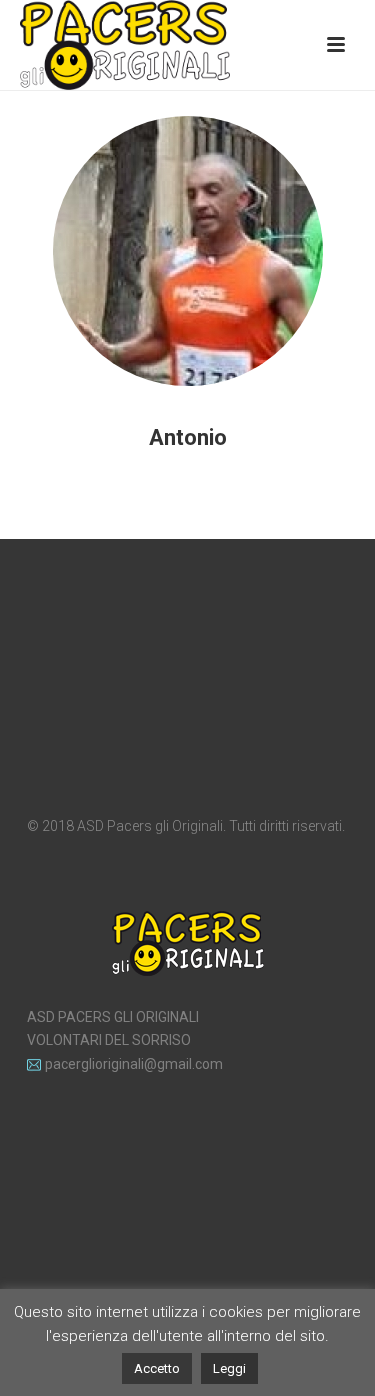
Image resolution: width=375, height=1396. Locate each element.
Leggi (229, 1368)
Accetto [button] (157, 1368)
